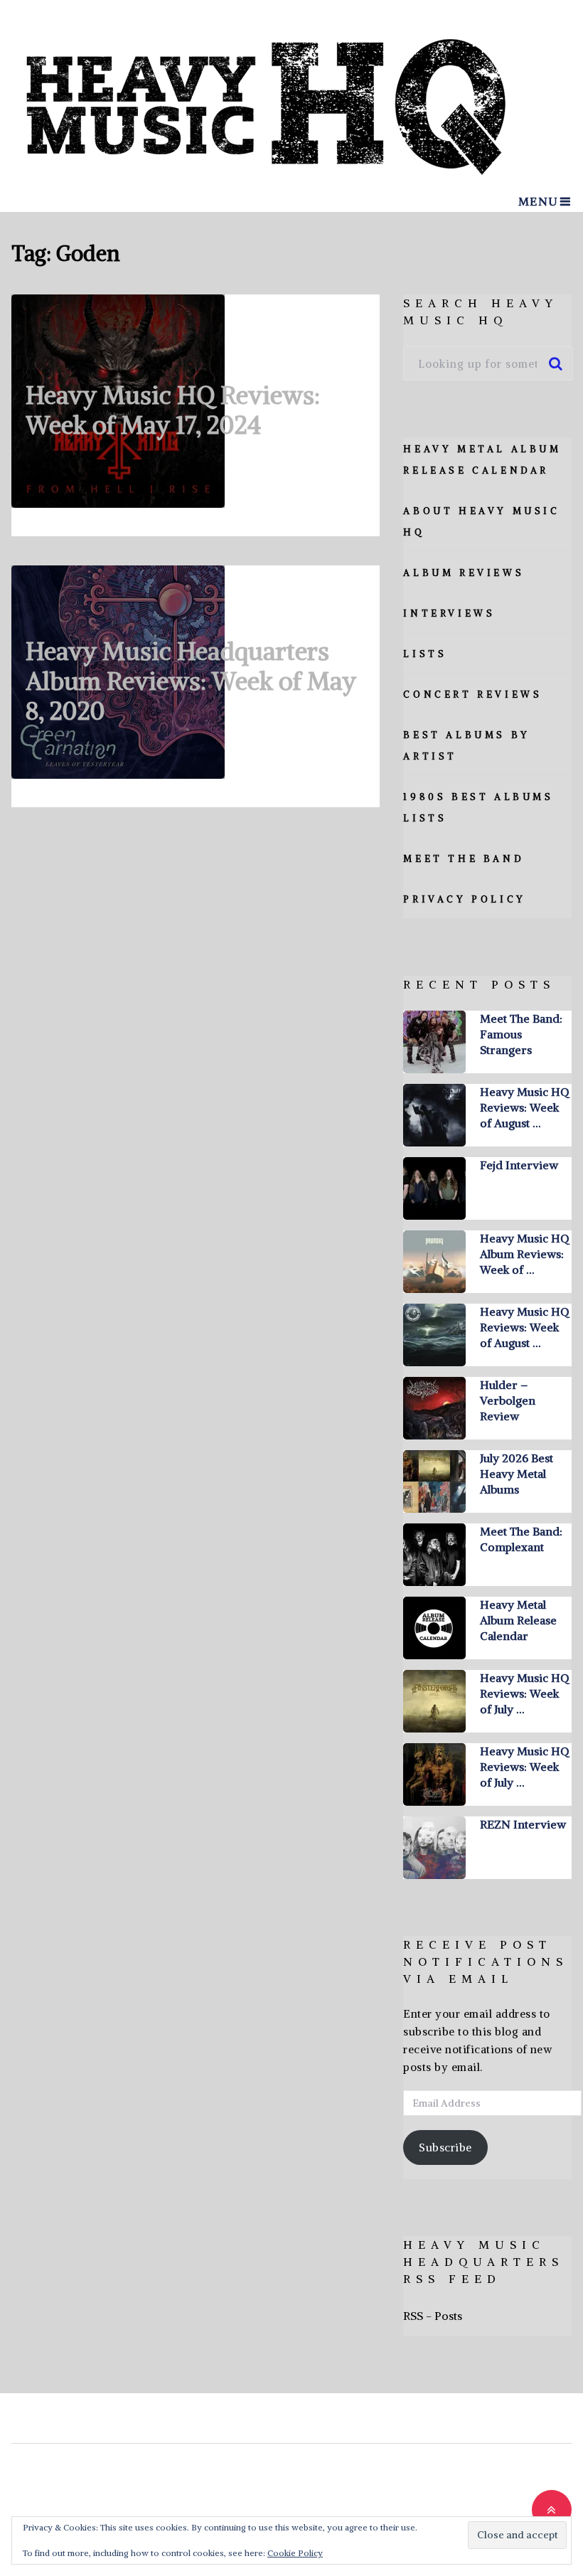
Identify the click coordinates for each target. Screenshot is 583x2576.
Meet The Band (464, 859)
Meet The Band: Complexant (521, 1539)
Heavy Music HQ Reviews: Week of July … (524, 1693)
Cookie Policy (295, 2553)
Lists (425, 654)
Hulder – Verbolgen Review (508, 1400)
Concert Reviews (472, 694)
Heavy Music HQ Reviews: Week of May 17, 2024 (173, 410)
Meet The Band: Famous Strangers (521, 1034)
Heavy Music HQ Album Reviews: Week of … (524, 1254)
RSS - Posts (433, 2316)
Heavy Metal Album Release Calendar (518, 1620)
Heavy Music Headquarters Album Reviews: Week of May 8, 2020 (191, 681)
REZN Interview (523, 1824)
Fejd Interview (519, 1165)
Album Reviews (464, 573)
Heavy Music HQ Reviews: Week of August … (524, 1107)
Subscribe (445, 2147)
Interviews (449, 613)
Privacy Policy (464, 899)
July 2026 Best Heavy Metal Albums (517, 1474)
